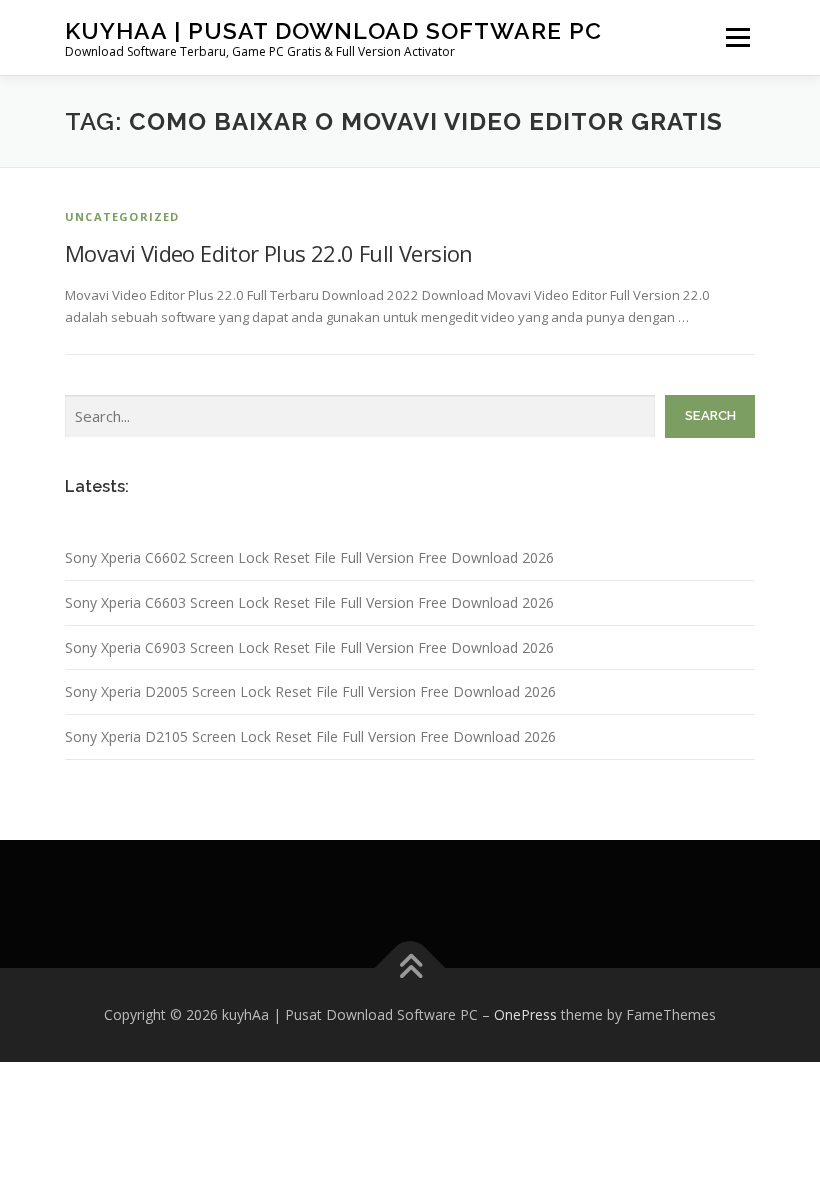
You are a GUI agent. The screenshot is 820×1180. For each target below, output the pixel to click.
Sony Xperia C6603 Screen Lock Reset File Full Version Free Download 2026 (309, 602)
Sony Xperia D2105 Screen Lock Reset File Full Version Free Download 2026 (310, 736)
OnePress (525, 1014)
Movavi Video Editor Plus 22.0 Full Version (269, 253)
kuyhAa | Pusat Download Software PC (333, 30)
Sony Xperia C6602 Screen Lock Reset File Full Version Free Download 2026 (309, 557)
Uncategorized (122, 216)
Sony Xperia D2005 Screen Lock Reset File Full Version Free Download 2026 (310, 691)
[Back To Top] (410, 968)
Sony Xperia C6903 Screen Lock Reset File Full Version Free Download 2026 (309, 647)
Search (710, 415)
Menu (737, 37)
